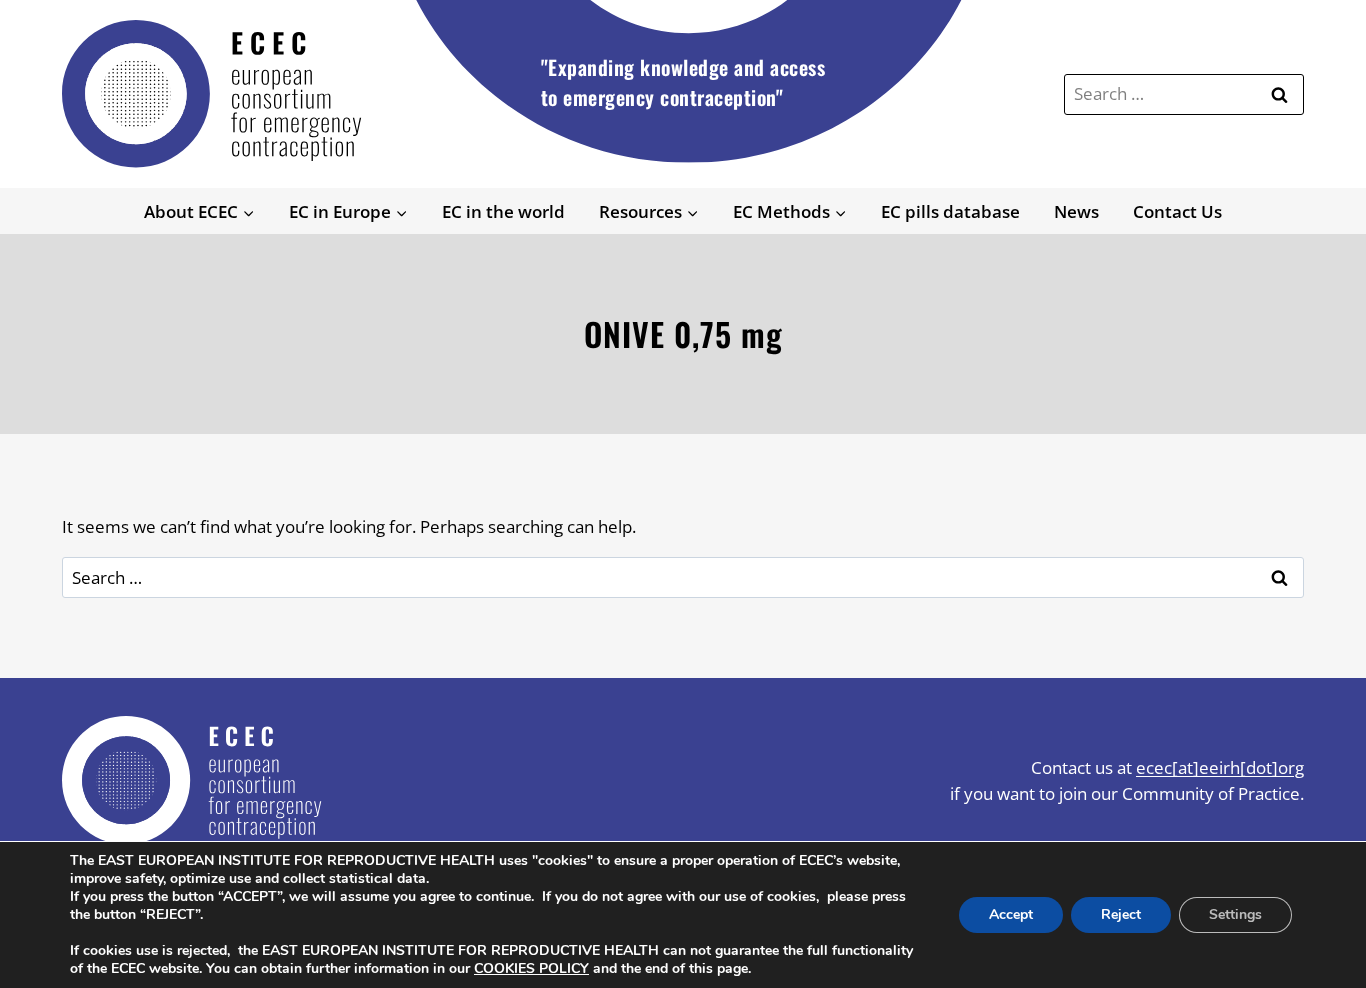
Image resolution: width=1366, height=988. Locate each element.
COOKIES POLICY (531, 968)
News (1076, 211)
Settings (1235, 914)
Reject (1121, 914)
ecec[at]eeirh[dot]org (1220, 767)
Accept (1011, 914)
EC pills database (950, 211)
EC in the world (503, 211)
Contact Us (1177, 211)
